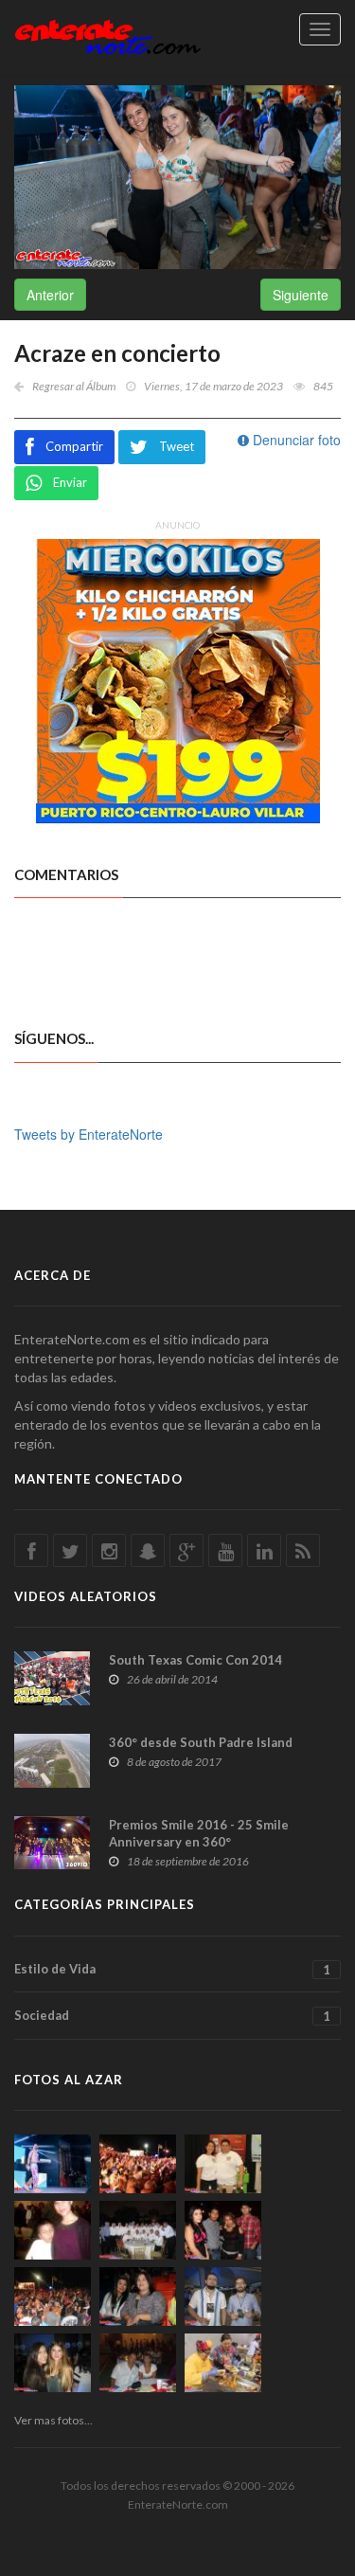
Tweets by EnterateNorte (89, 1134)
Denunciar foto (295, 440)
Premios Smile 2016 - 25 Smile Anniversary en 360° (199, 1833)
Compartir (74, 446)
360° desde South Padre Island (201, 1742)
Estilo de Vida (172, 1969)
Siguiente (301, 295)
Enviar (70, 482)
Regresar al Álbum (74, 386)
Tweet (177, 446)
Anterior (50, 295)
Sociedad (172, 2016)
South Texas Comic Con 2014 (195, 1660)
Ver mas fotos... (53, 2420)
